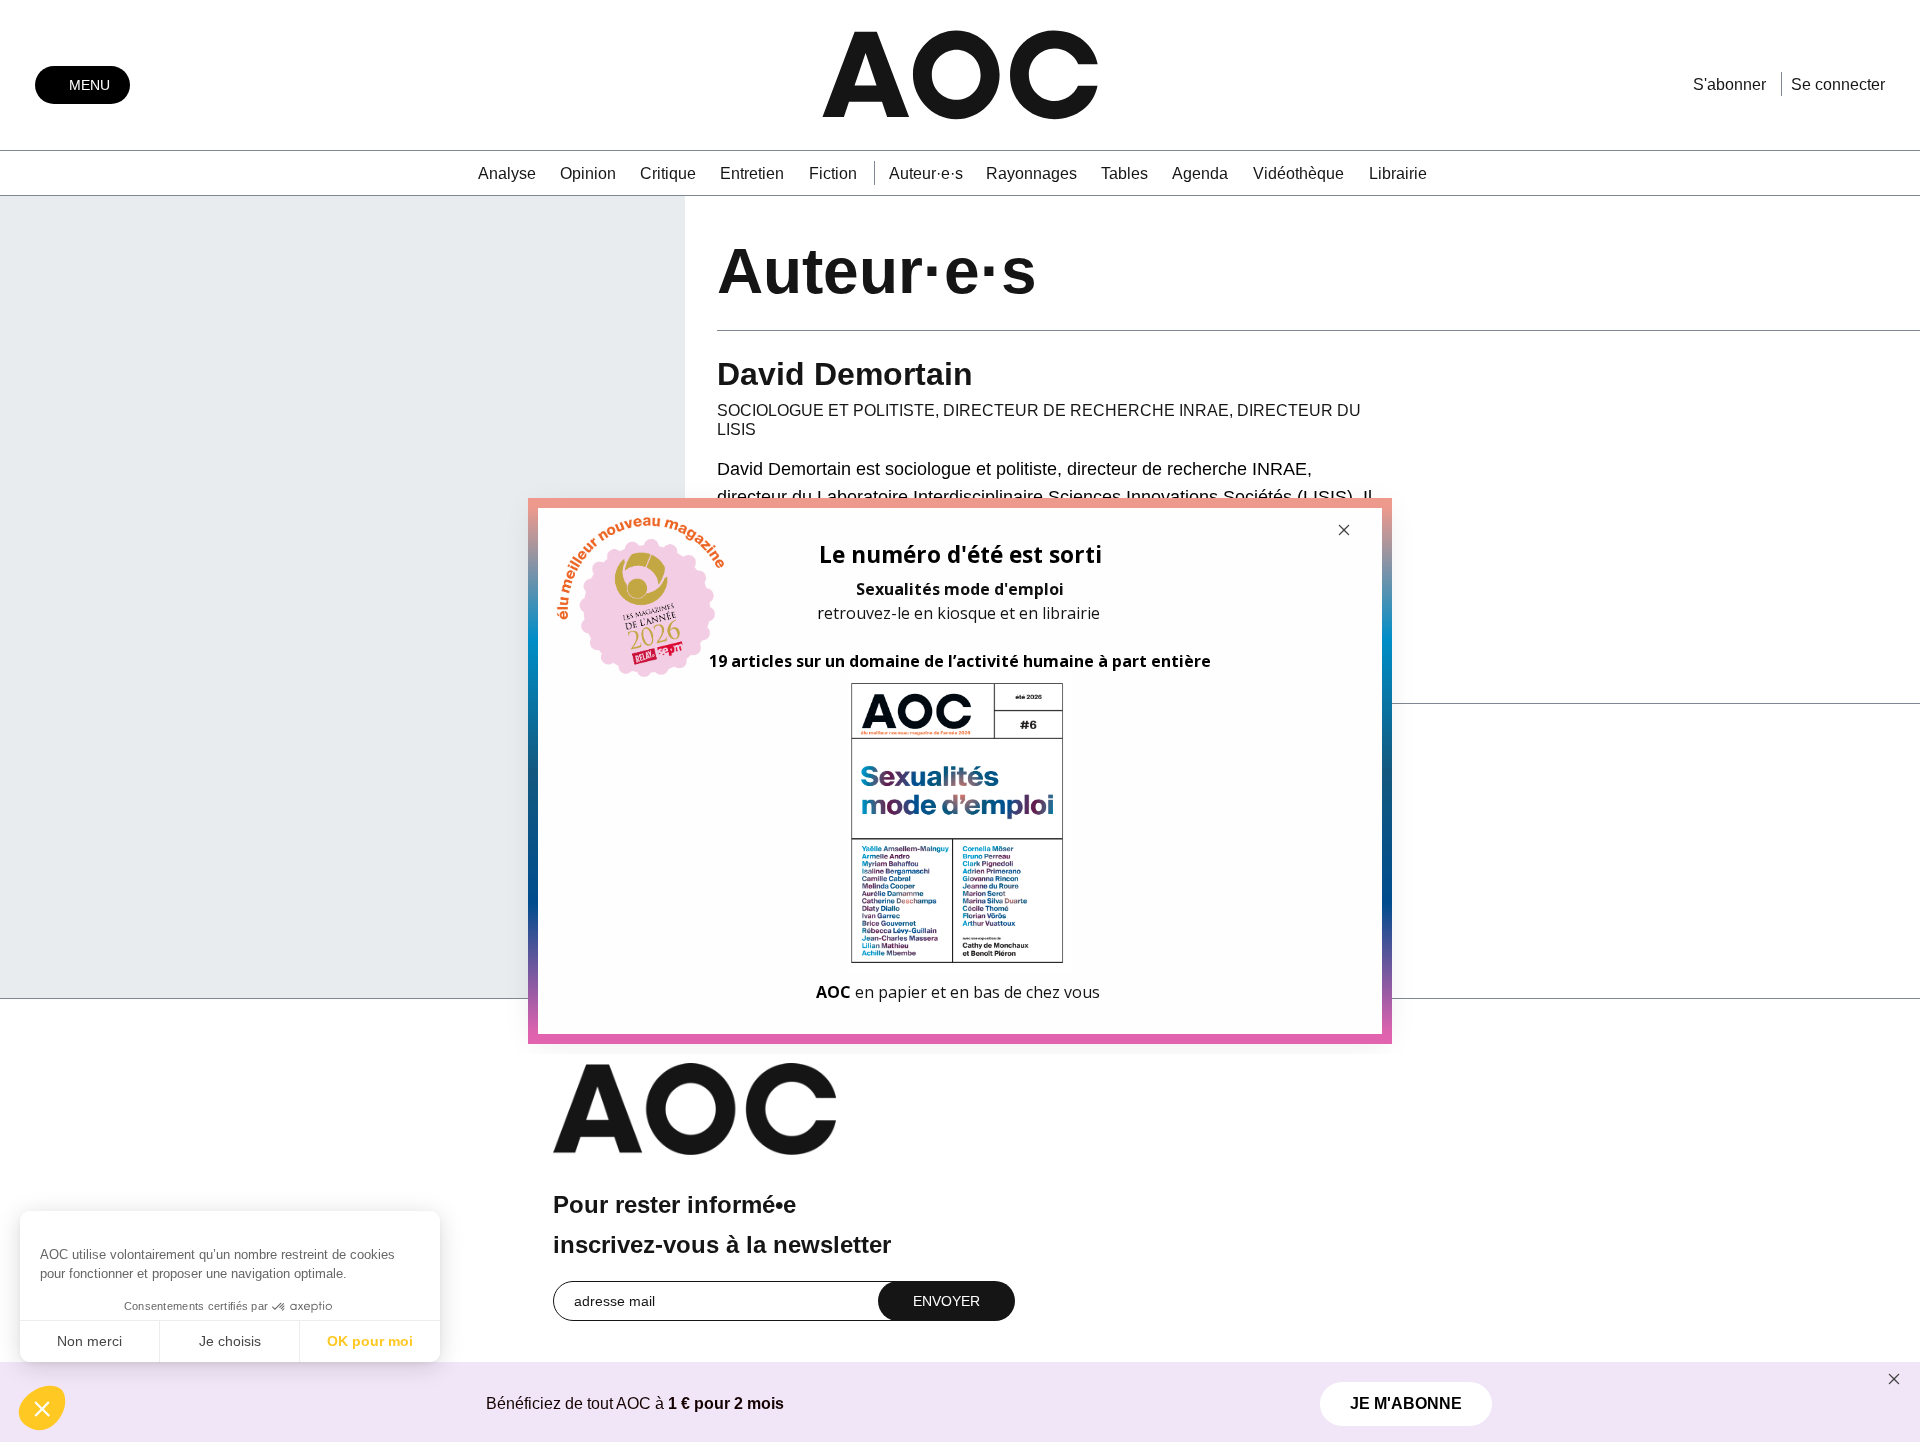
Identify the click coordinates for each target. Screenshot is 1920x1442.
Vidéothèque (1298, 173)
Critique (668, 173)
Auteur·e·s (926, 173)
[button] (42, 1408)
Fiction (833, 173)
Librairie (1398, 173)
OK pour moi (370, 1341)
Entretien (752, 173)
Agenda (1200, 173)
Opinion (588, 173)
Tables (1124, 173)
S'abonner (1729, 84)
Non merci (89, 1341)
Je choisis (230, 1341)
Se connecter (1838, 84)
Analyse (507, 173)
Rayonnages (1031, 173)
